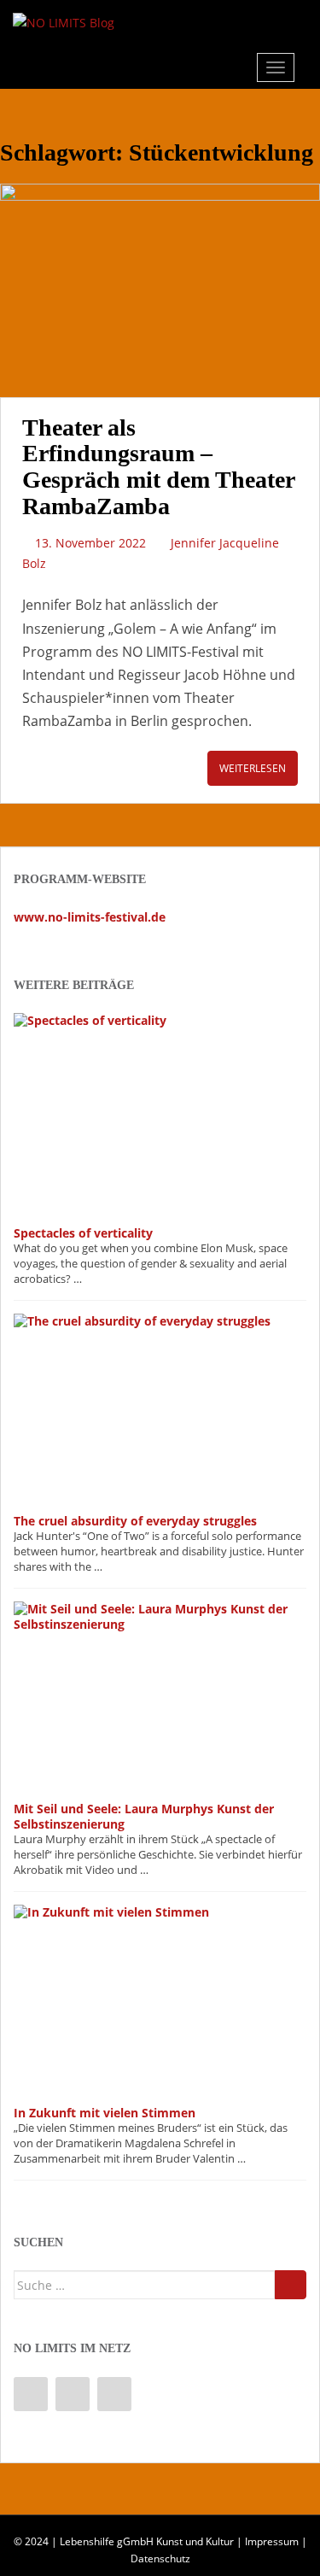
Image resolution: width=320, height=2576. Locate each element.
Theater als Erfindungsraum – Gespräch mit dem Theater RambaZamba (158, 467)
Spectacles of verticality (83, 1233)
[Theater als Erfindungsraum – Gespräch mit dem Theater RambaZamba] (160, 290)
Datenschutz (160, 2558)
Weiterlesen (253, 768)
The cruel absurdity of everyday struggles (135, 1521)
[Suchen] (291, 2285)
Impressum (272, 2541)
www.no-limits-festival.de (90, 917)
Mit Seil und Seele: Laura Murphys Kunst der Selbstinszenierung (144, 1816)
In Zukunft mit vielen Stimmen (105, 2113)
